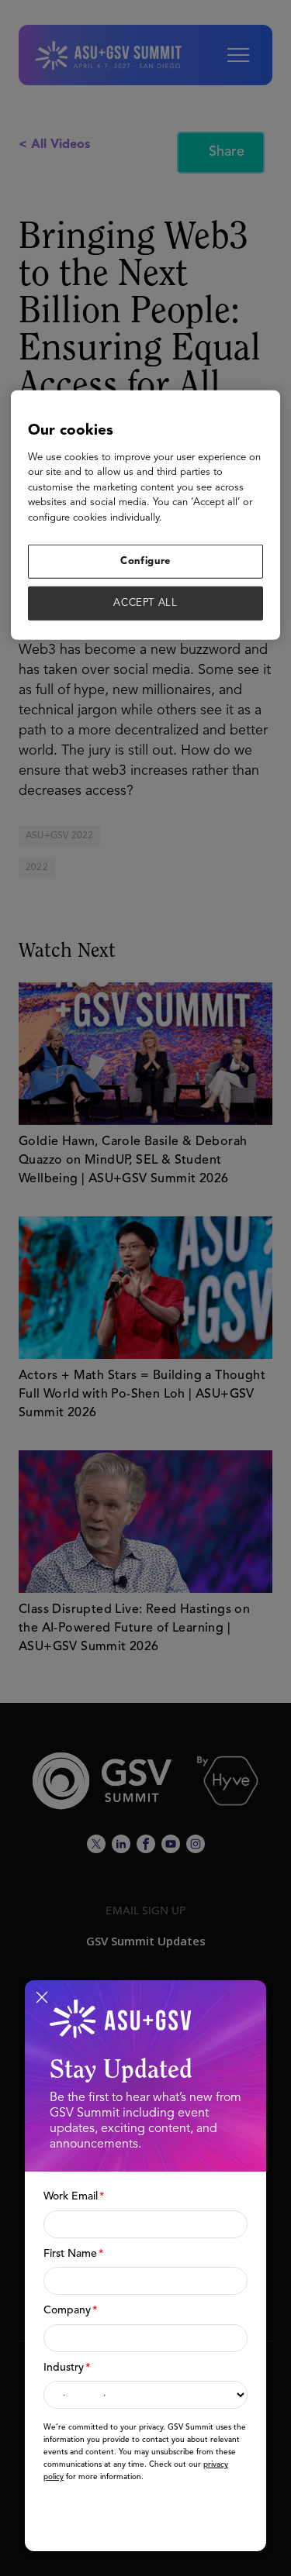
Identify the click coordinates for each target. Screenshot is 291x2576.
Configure (145, 561)
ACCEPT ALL (145, 603)
